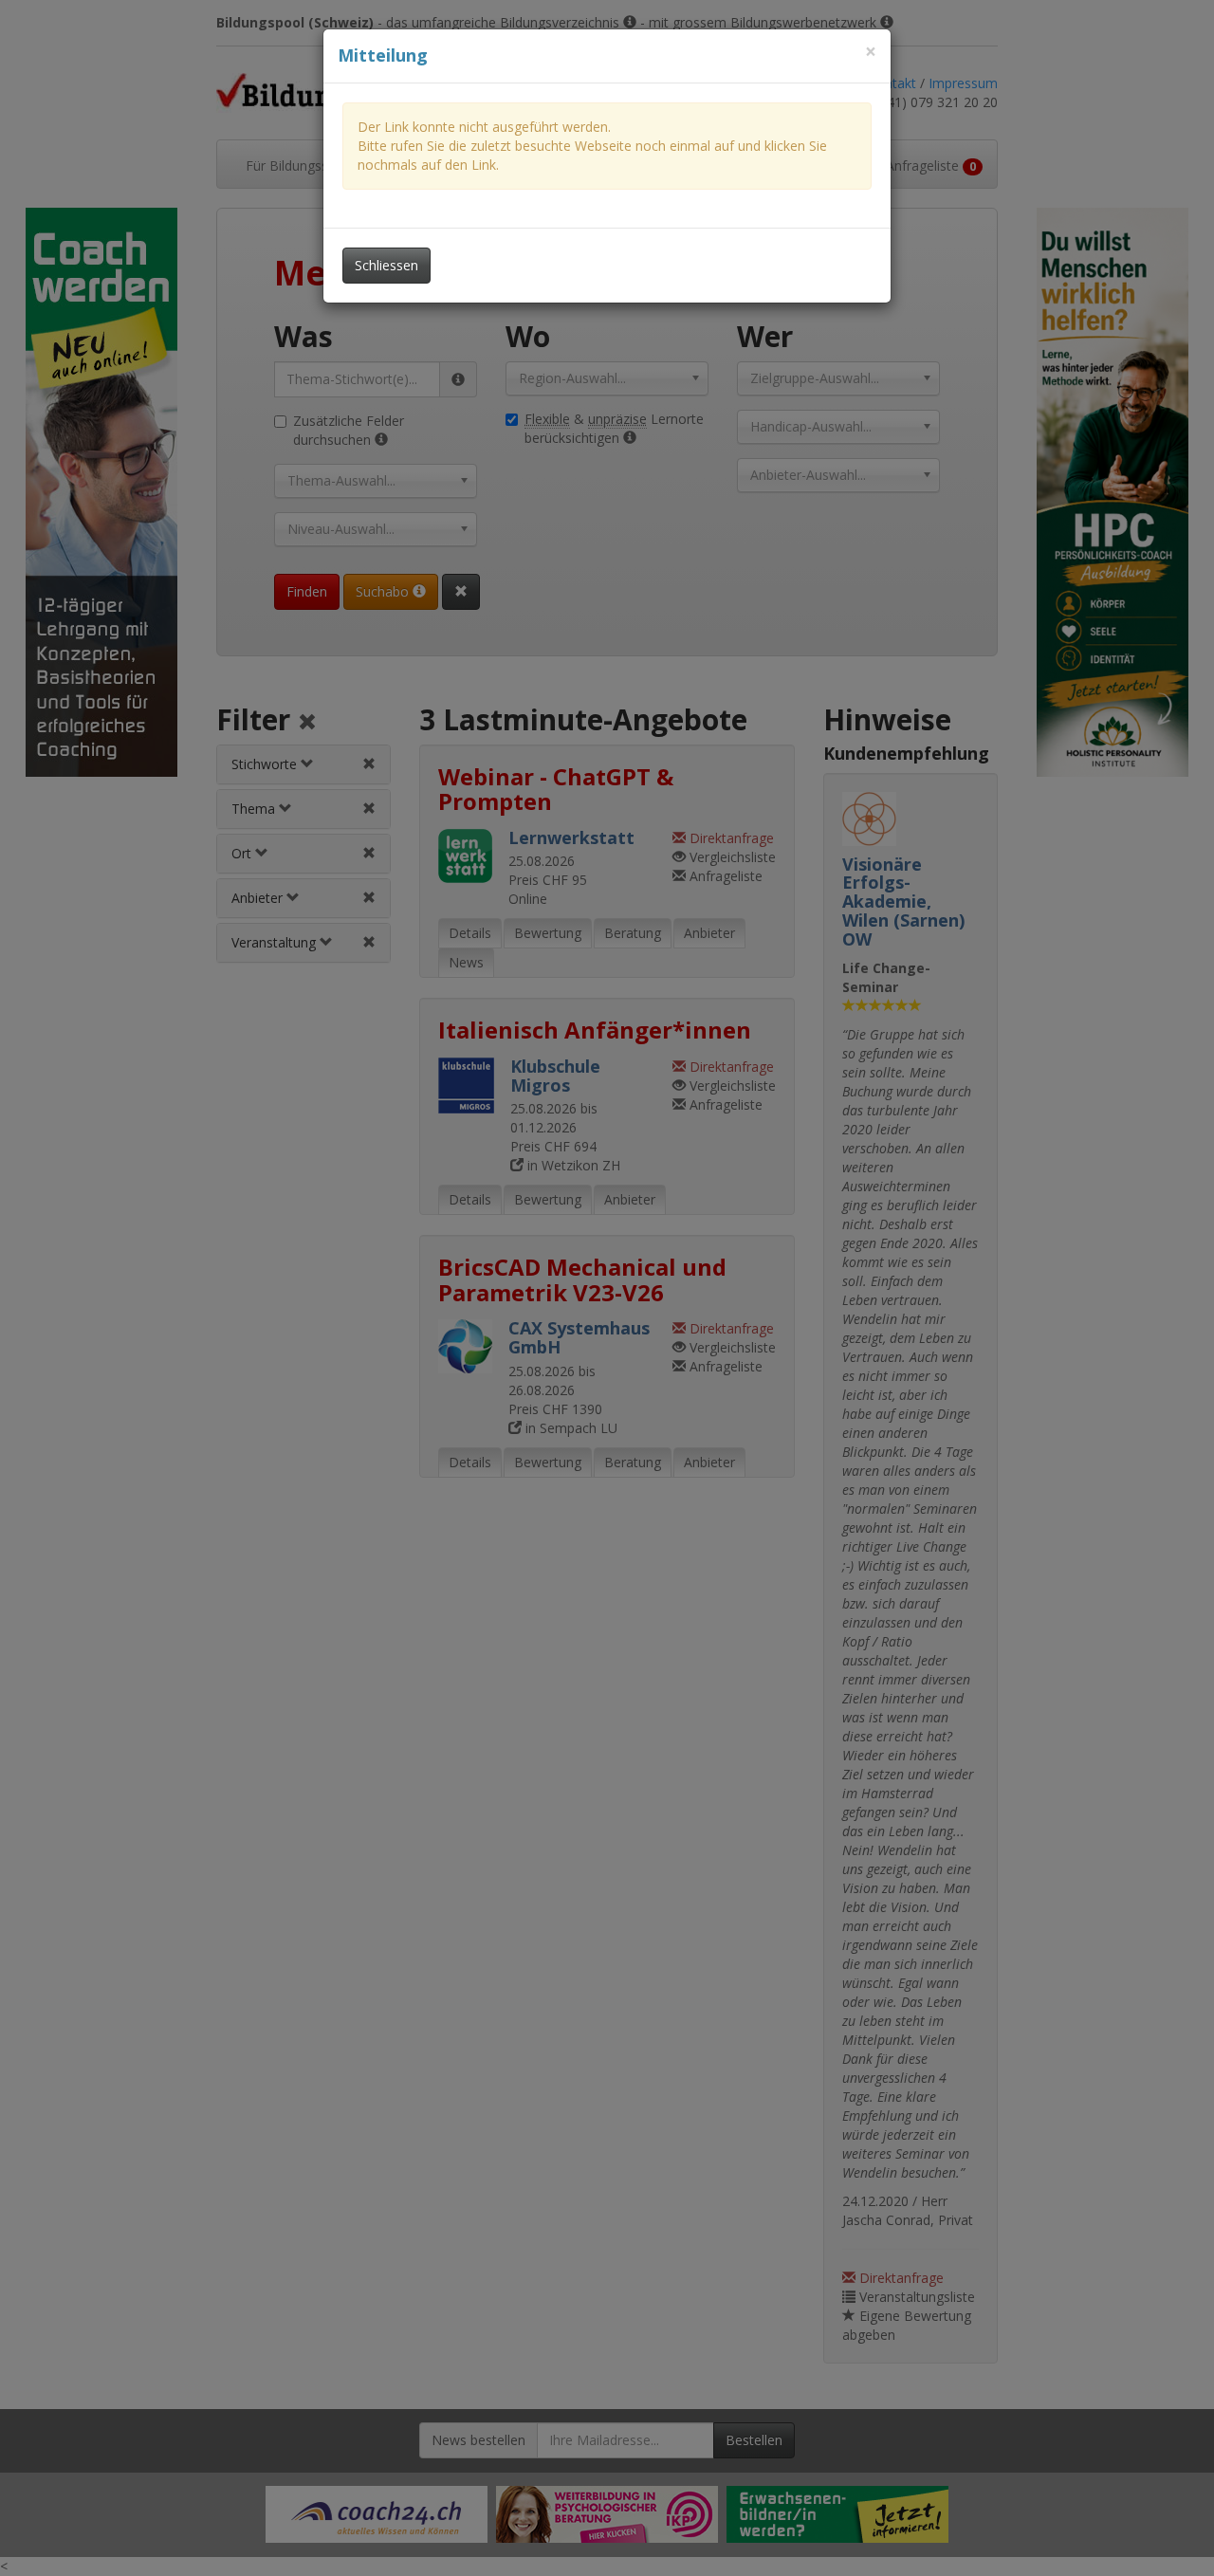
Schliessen (386, 265)
